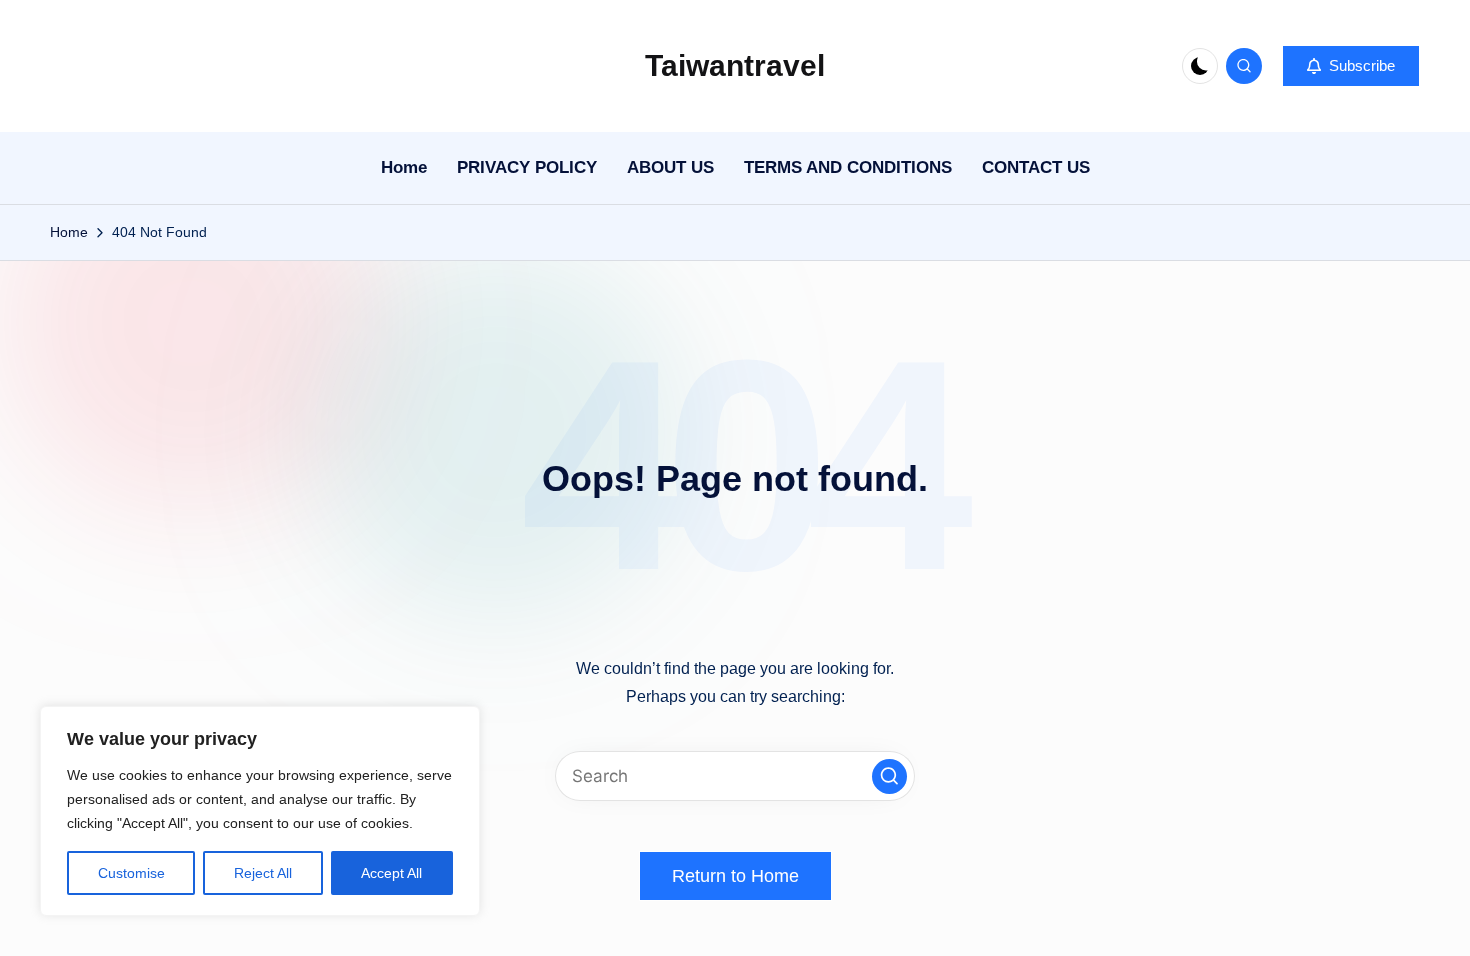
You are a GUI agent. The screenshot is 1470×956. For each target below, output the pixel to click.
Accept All (391, 873)
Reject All (263, 873)
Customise (131, 873)
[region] (260, 811)
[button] (1351, 66)
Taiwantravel (735, 65)
